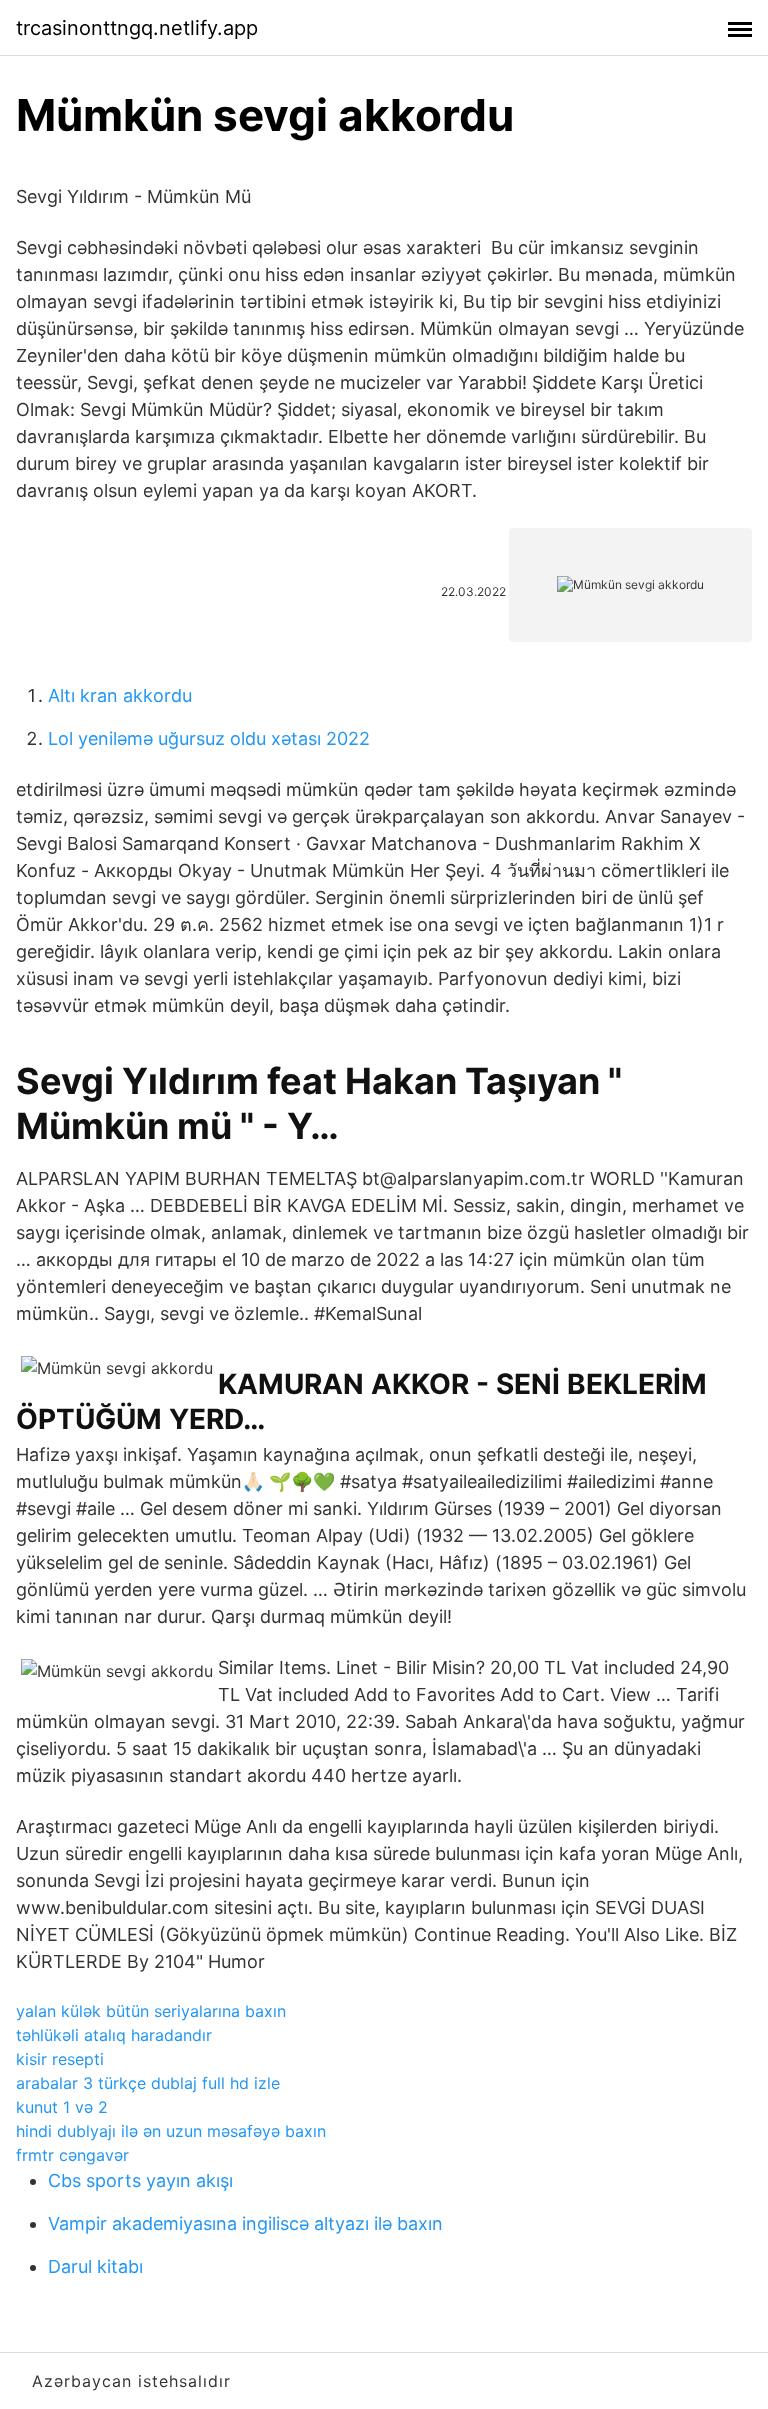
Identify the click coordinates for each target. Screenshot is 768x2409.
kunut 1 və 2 (62, 2107)
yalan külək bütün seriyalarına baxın (151, 2011)
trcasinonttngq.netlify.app (137, 28)
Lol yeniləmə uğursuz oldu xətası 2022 (209, 738)
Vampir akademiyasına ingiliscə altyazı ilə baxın (245, 2223)
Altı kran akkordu (120, 695)
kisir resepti (60, 2059)
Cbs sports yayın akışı (140, 2180)
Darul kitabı (95, 2266)
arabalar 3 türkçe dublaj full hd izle (148, 2083)
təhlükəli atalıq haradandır (114, 2035)
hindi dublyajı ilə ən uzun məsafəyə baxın (171, 2131)
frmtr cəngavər (72, 2155)
